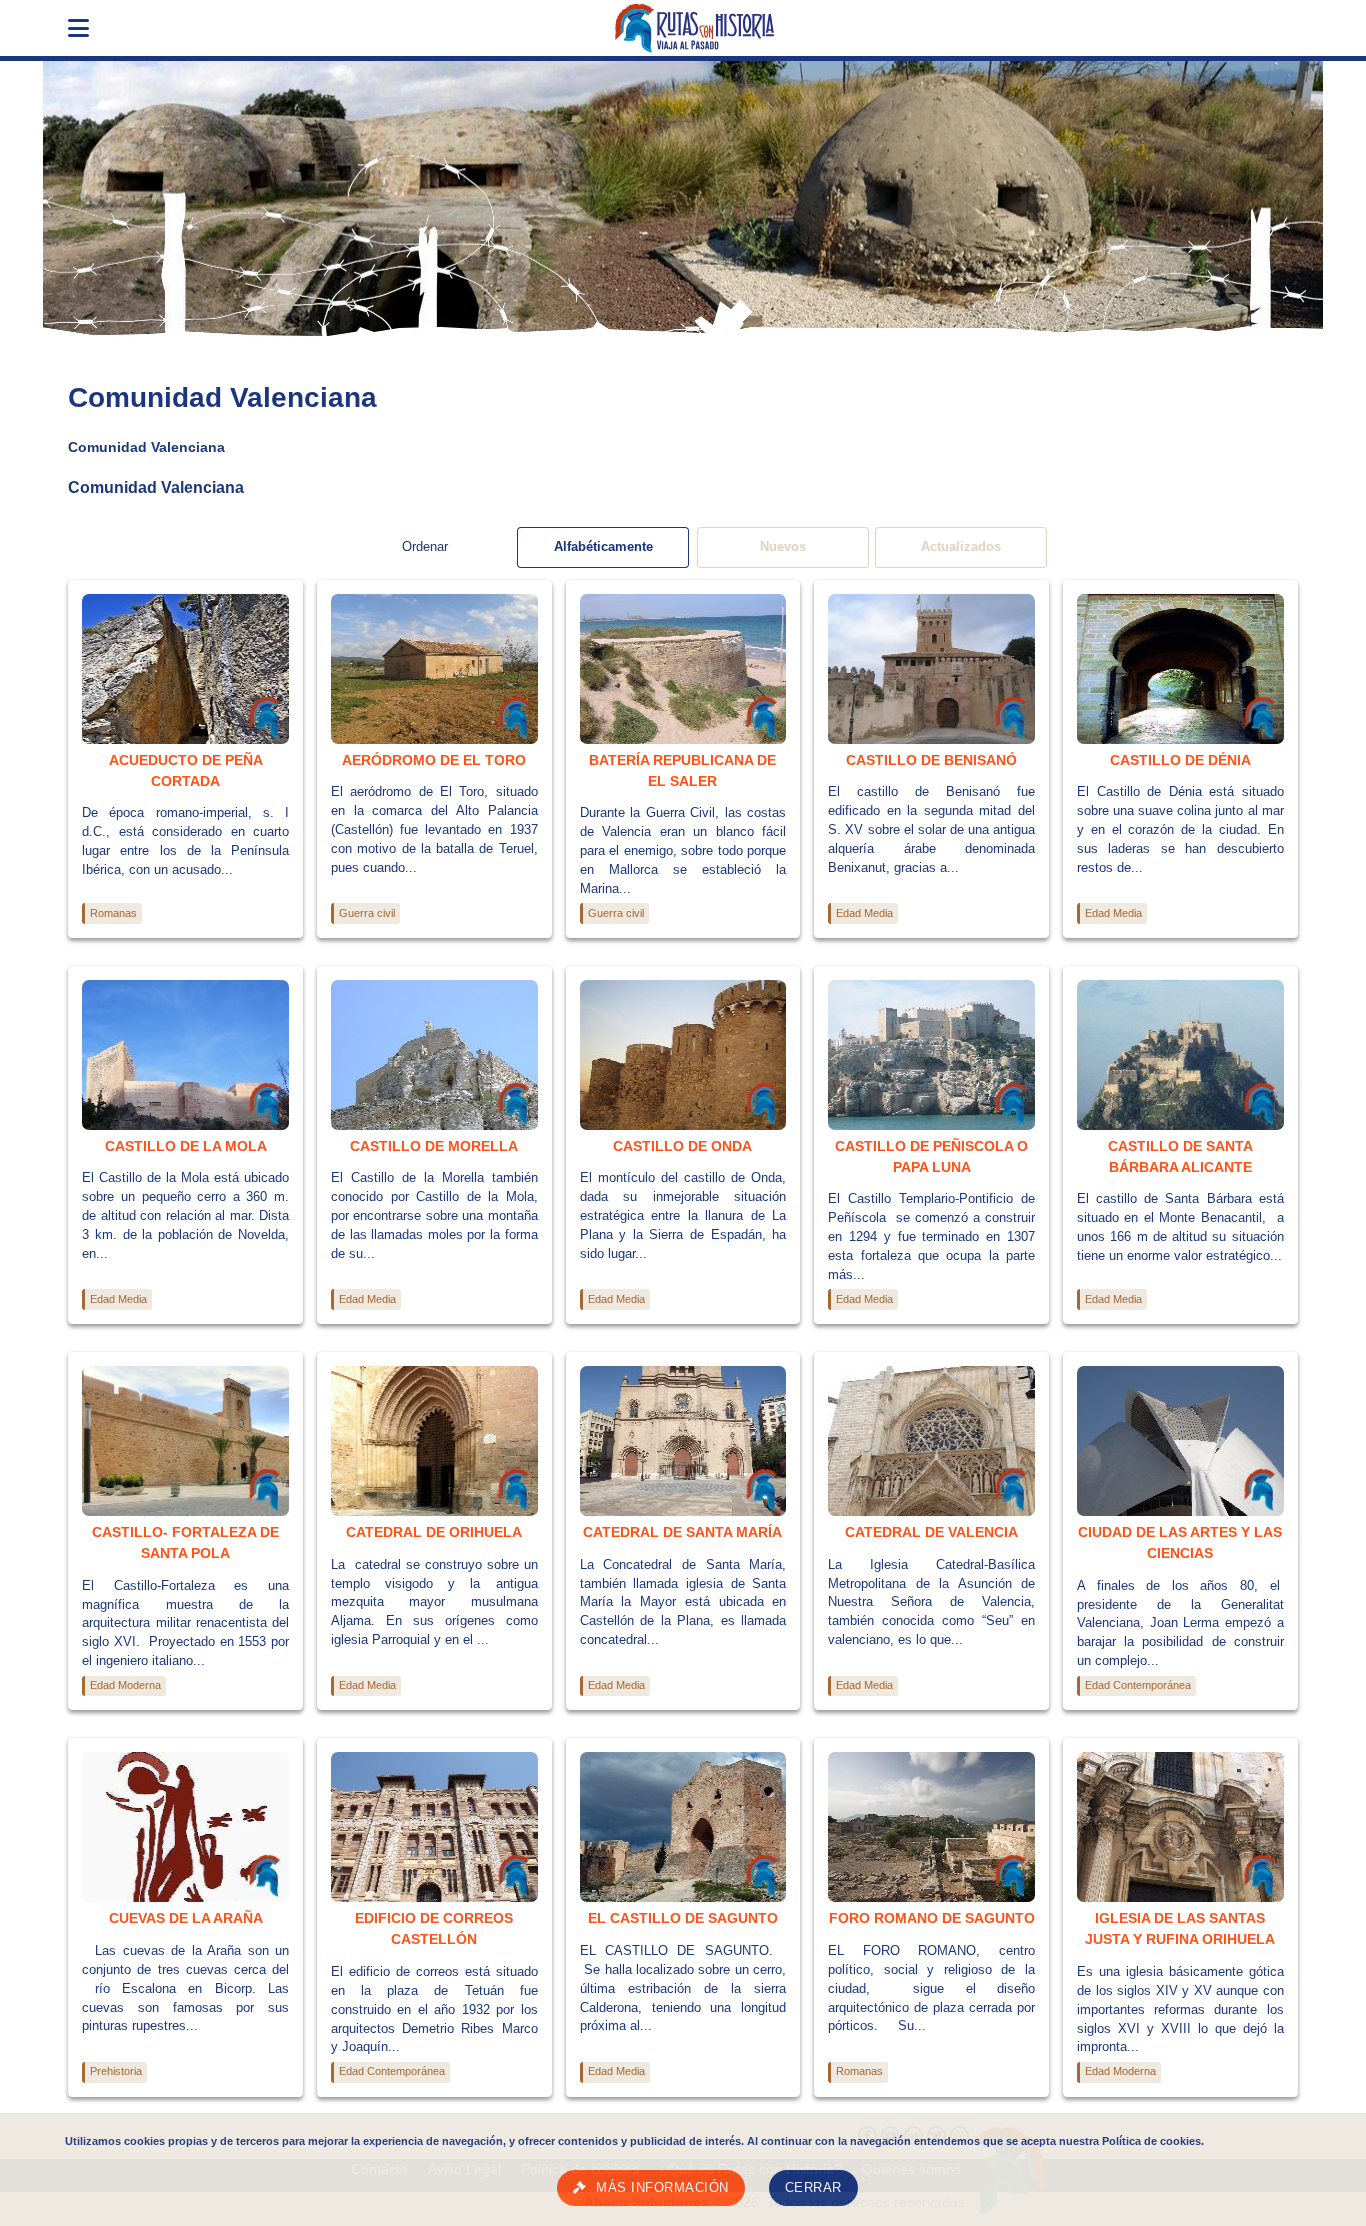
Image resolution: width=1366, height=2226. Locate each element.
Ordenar (425, 547)
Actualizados (961, 547)
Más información (662, 2188)
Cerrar (813, 2188)
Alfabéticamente (603, 547)
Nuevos (783, 547)
